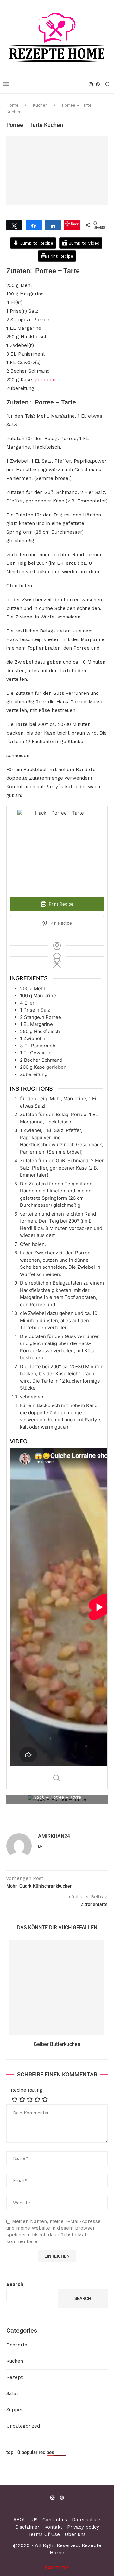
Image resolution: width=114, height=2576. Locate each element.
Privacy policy (83, 2527)
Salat (12, 2393)
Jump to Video (83, 243)
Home (13, 105)
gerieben (45, 380)
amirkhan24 (54, 1836)
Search (15, 2284)
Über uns (75, 2534)
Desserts (17, 2345)
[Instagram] (91, 84)
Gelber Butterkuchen (57, 2044)
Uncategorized (23, 2426)
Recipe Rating (27, 2090)
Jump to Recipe (36, 243)
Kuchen (40, 105)
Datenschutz (86, 2520)
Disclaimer (27, 2527)
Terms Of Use (44, 2534)
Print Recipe (60, 256)
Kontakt (53, 2527)
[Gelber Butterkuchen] (57, 1988)
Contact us (55, 2520)
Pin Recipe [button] (60, 923)
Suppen (15, 2410)
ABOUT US (25, 2520)
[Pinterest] (98, 84)
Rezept (15, 2377)
